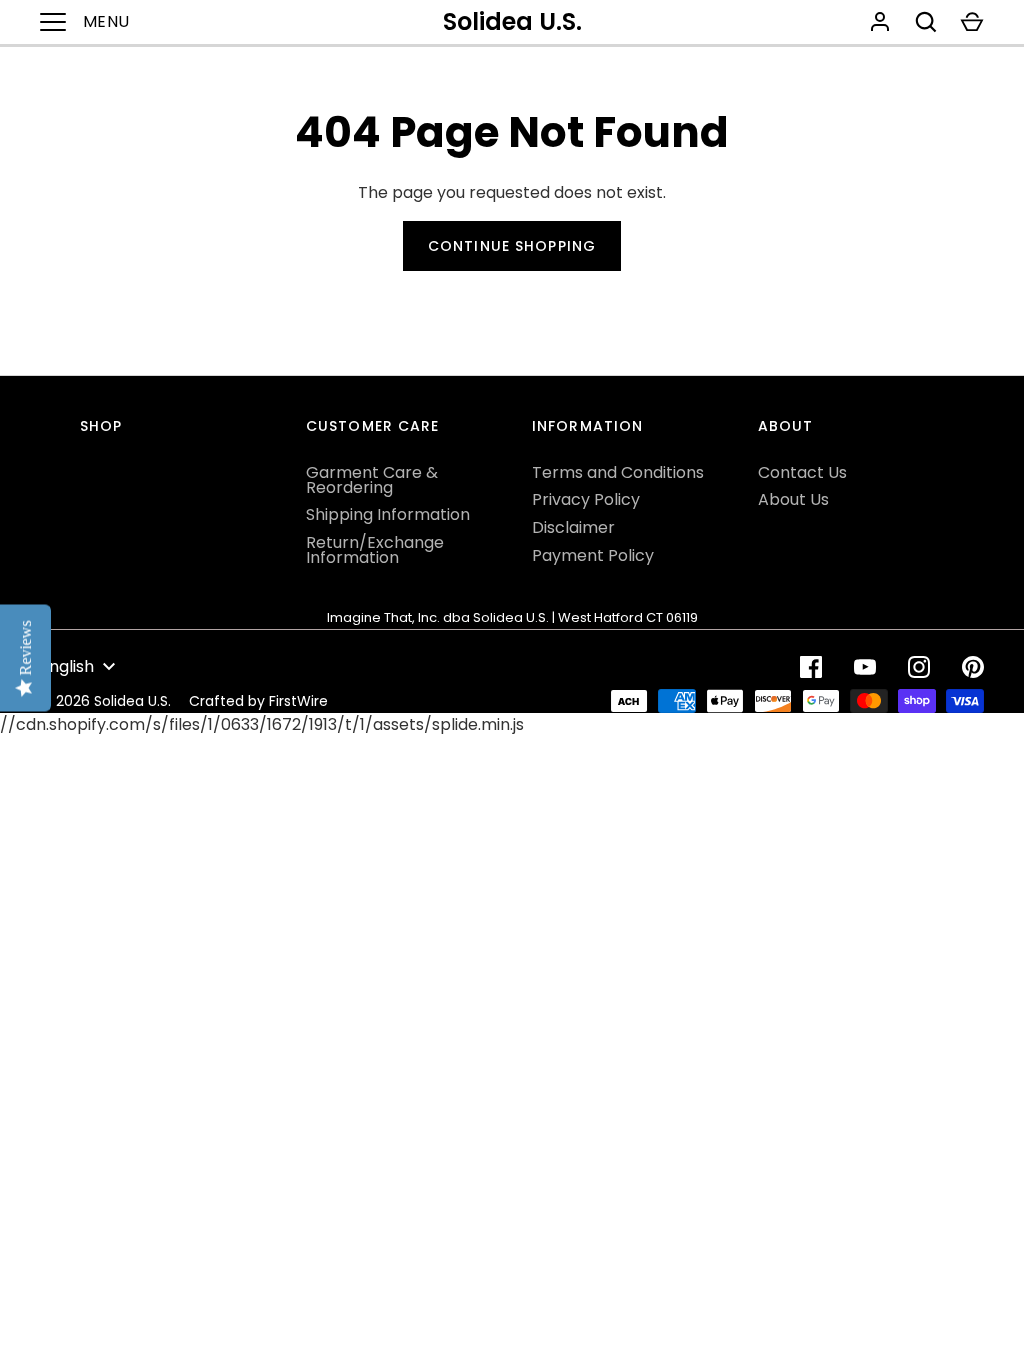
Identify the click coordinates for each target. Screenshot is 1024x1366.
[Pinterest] (973, 667)
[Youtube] (865, 667)
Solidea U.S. (512, 21)
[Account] (880, 22)
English (67, 666)
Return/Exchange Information (375, 550)
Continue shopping (512, 246)
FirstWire (298, 701)
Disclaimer (573, 527)
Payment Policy (593, 555)
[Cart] (972, 22)
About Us (793, 499)
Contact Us (802, 472)
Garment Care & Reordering (372, 480)
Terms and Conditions (618, 472)
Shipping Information (388, 514)
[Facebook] (811, 667)
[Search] (926, 22)
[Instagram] (919, 667)
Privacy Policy (586, 499)
